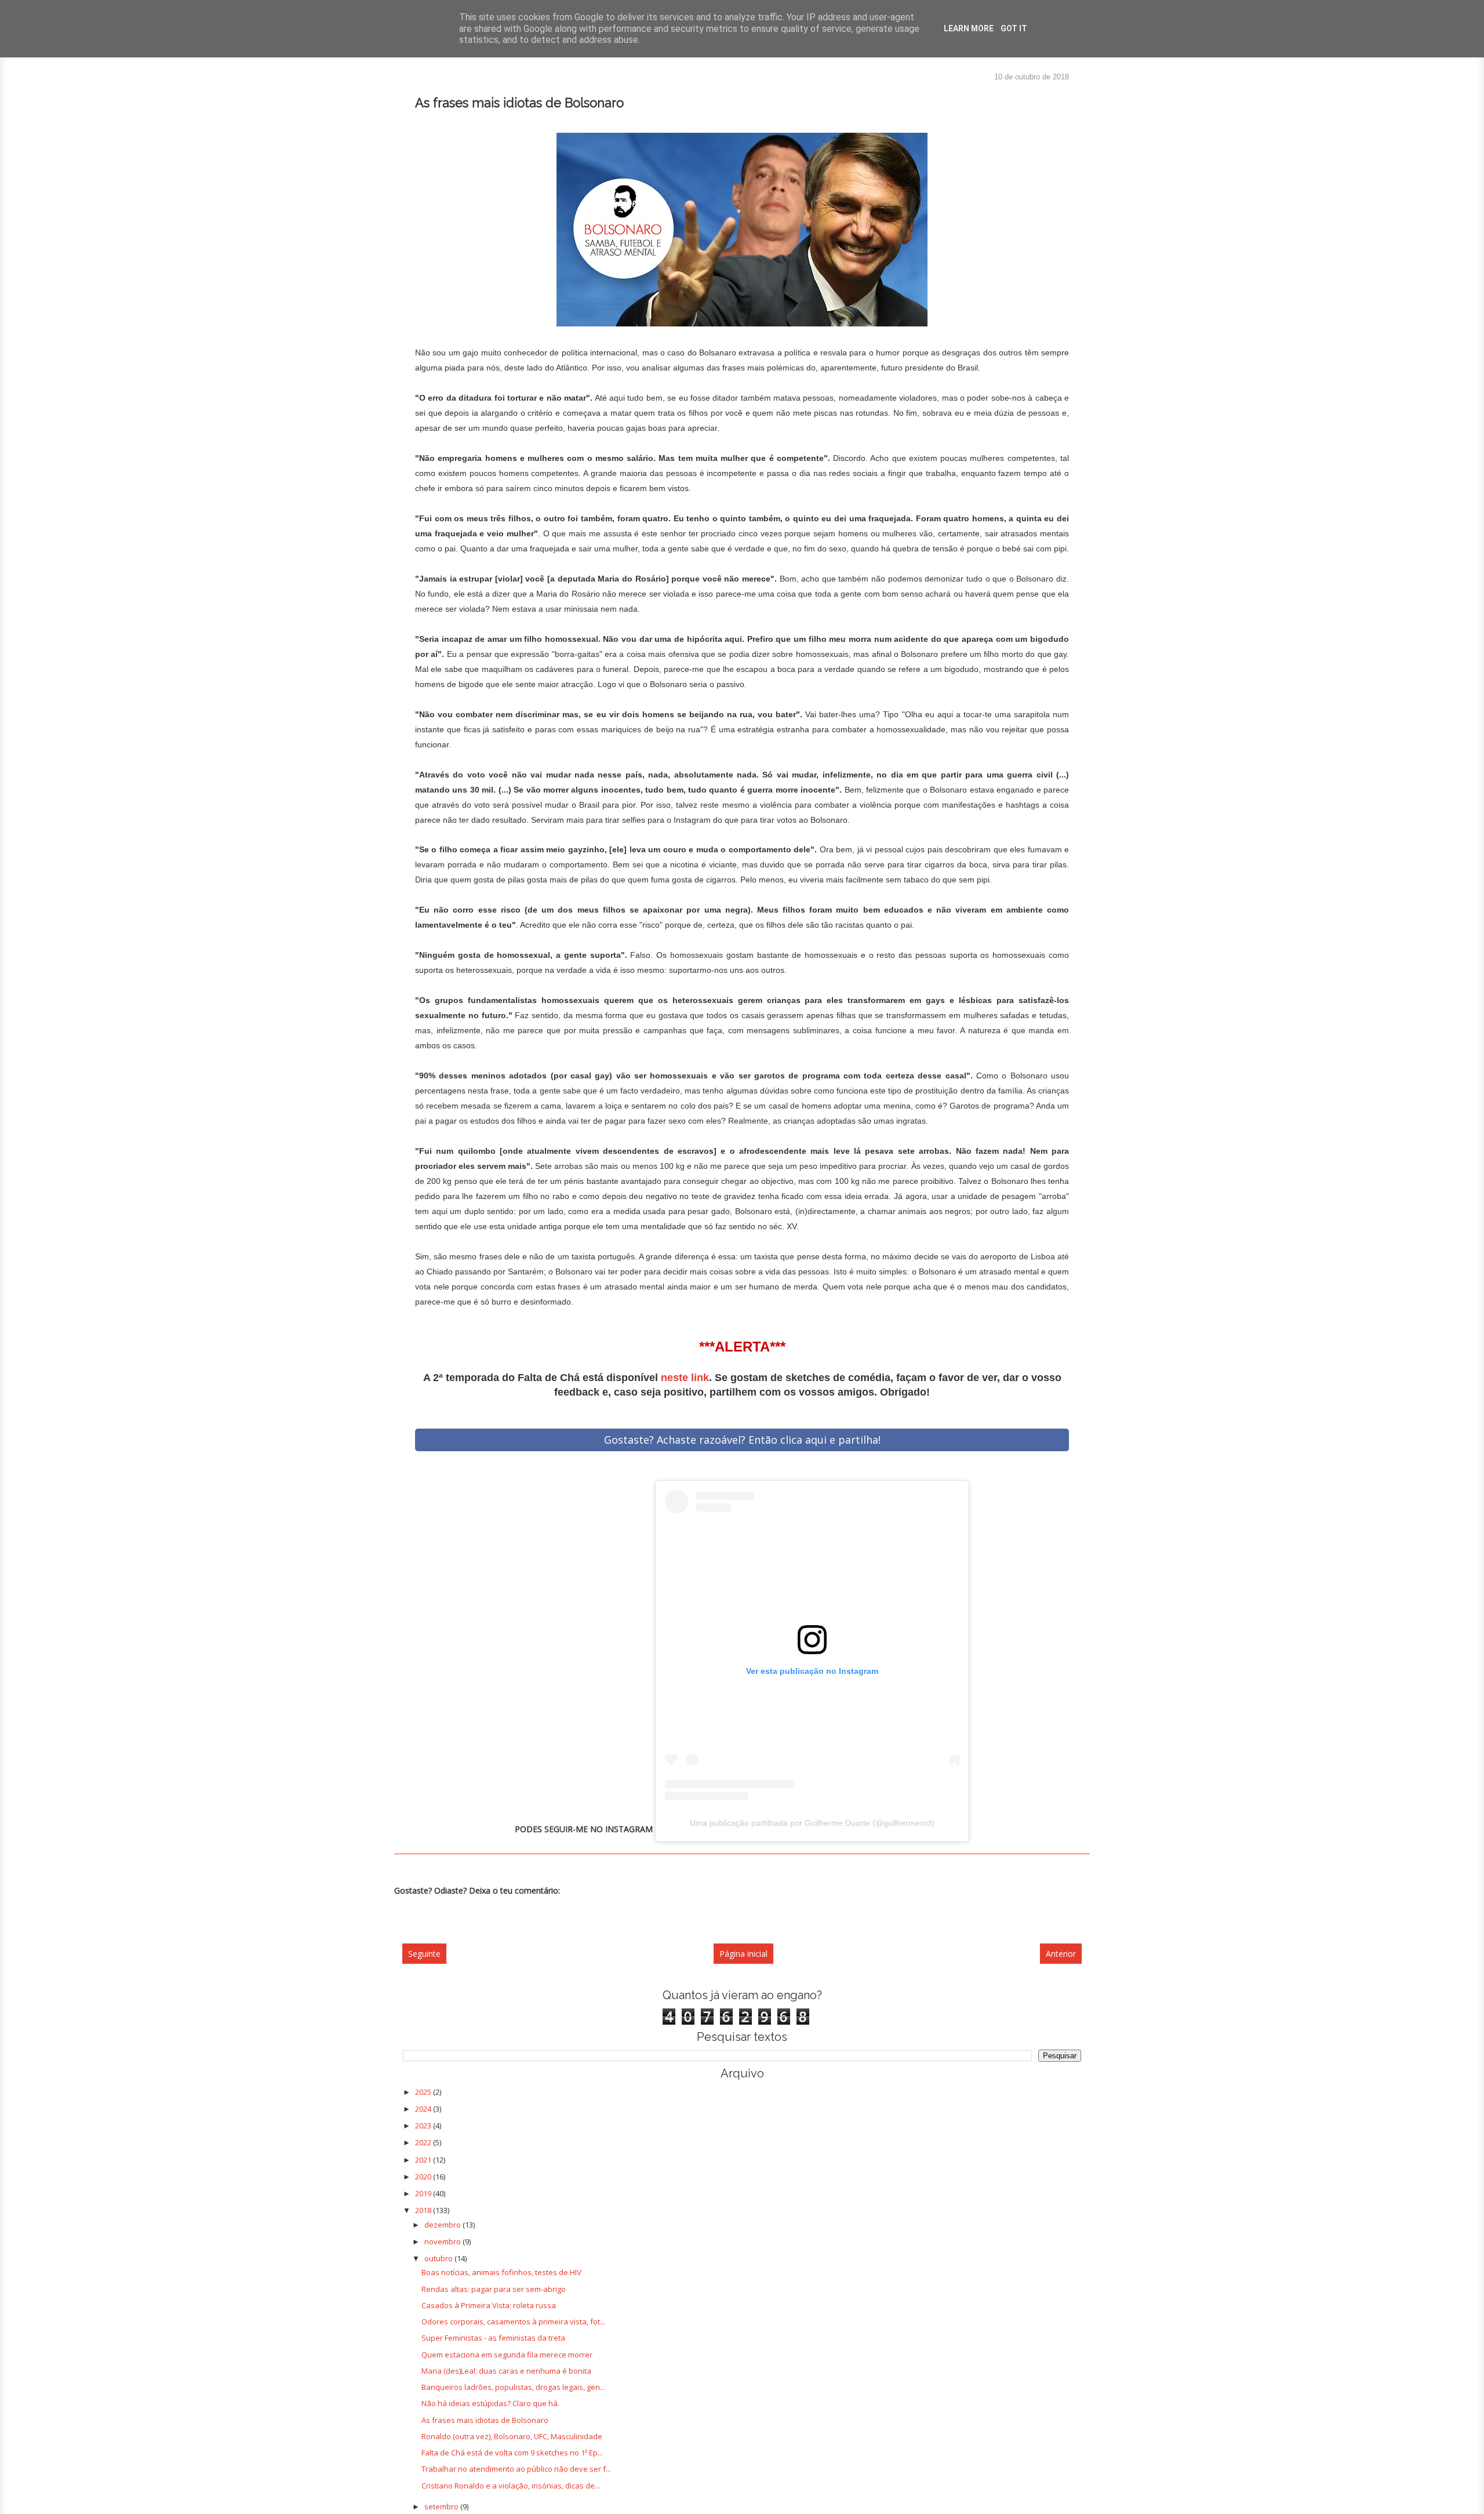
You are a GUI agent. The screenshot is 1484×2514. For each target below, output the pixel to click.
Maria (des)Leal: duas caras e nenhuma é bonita (506, 2371)
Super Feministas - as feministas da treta (493, 2338)
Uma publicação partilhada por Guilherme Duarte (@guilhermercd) (812, 1823)
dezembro (443, 2225)
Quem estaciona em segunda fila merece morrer (507, 2355)
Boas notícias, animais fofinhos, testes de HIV (501, 2272)
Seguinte (424, 1954)
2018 (424, 2210)
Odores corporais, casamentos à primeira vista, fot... (513, 2322)
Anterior (1061, 1954)
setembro (442, 2506)
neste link (685, 1378)
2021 (424, 2160)
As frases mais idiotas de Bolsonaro (485, 2420)
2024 (424, 2109)
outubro (439, 2258)
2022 (424, 2142)
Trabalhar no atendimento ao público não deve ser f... (516, 2469)
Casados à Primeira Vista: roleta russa (489, 2305)
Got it (1014, 28)
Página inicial (743, 1954)
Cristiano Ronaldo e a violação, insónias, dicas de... (511, 2486)
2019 (424, 2193)
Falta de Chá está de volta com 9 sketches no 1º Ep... (512, 2453)
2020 (424, 2177)
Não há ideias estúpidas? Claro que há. (490, 2403)
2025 (424, 2092)
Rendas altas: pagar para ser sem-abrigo (494, 2289)
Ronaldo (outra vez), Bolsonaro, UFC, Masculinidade (512, 2436)
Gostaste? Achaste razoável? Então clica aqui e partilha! (742, 1440)
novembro (443, 2241)
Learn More (969, 28)
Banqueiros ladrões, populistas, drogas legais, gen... (513, 2387)
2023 (424, 2126)
